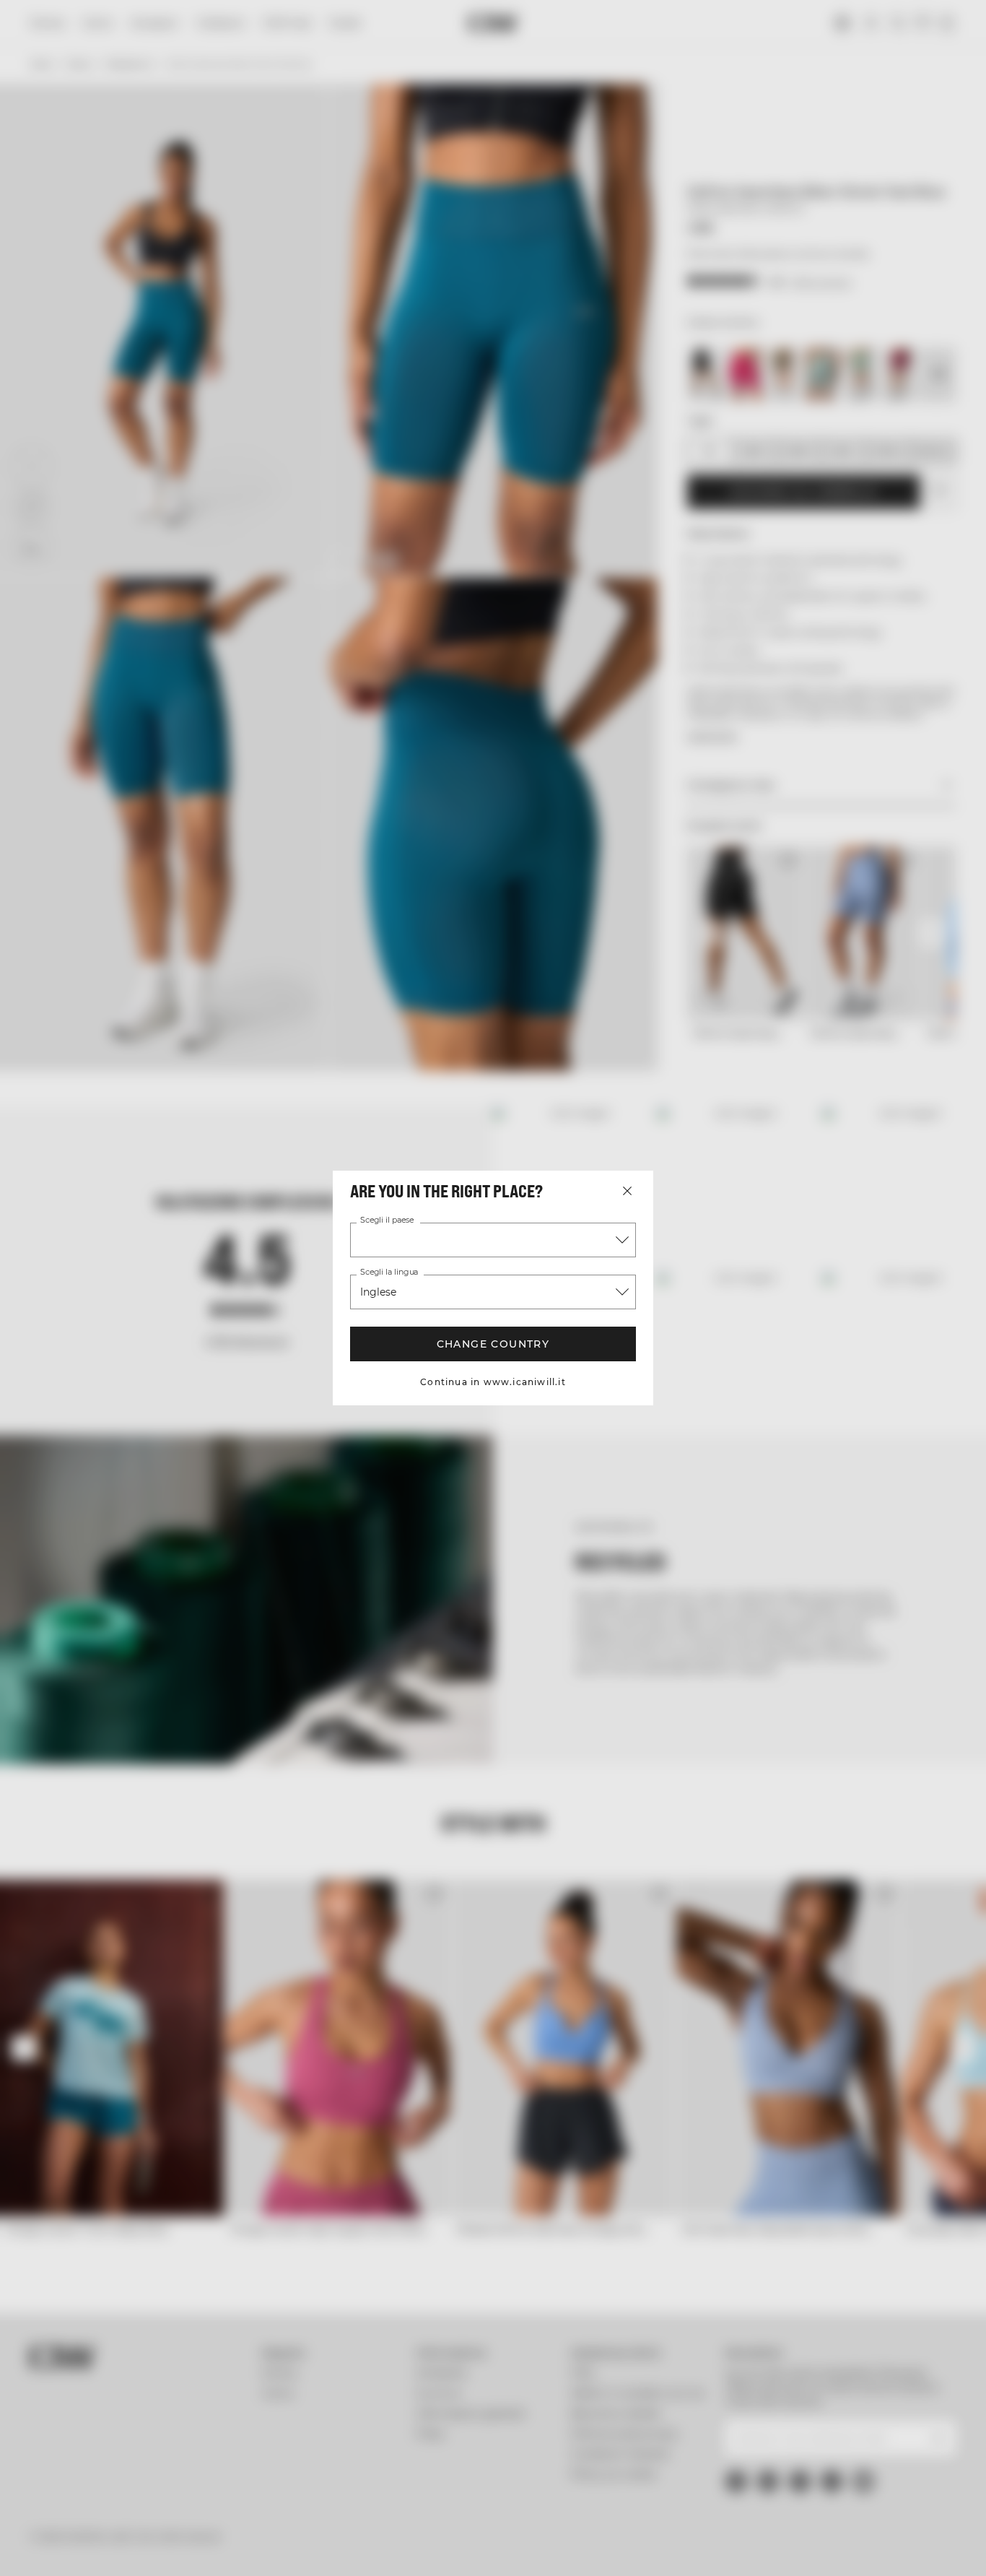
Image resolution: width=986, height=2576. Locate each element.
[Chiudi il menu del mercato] (627, 1191)
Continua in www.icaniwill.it (493, 1382)
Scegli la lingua (389, 1272)
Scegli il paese (387, 1220)
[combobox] (493, 1240)
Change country (493, 1344)
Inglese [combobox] (378, 1292)
